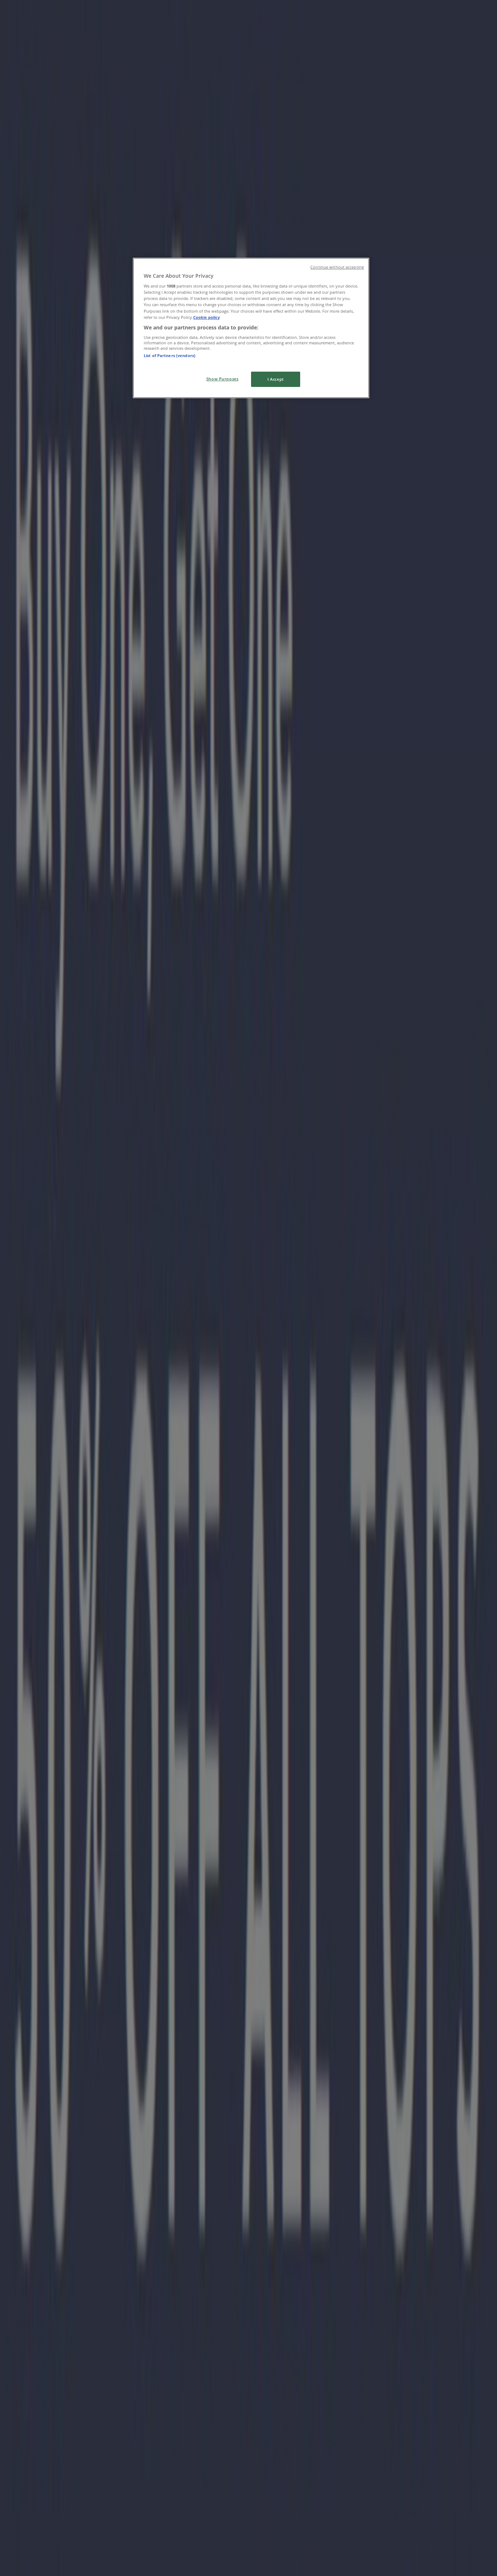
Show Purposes (222, 379)
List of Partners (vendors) (170, 355)
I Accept (276, 379)
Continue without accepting (337, 267)
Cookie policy (206, 317)
